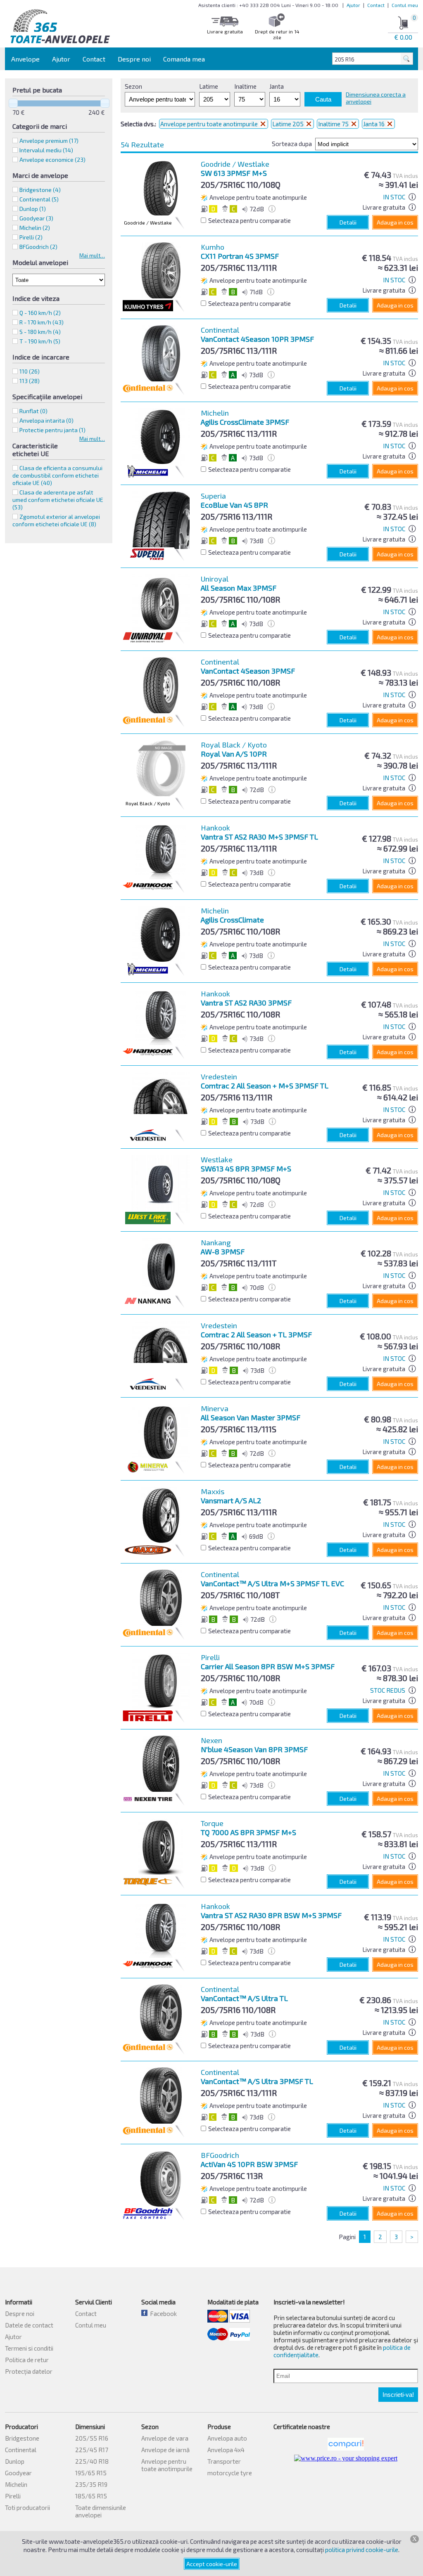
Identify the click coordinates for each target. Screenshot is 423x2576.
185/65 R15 (91, 2496)
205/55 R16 (92, 2438)
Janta (277, 86)
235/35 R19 (91, 2484)
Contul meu (405, 5)
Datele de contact (29, 2325)
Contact (376, 5)
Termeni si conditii (29, 2348)
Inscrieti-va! (398, 2395)
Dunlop (15, 2461)
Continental (21, 2450)
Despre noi (134, 59)
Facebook (162, 2313)
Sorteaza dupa (292, 144)
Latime (209, 86)
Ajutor (353, 5)
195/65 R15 (91, 2473)
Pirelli (13, 2496)
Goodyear (18, 2473)
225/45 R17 (92, 2450)
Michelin (16, 2484)
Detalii (348, 222)
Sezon (133, 86)
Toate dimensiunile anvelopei (101, 2511)
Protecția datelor (29, 2371)
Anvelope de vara (165, 2438)
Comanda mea (184, 59)
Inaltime (245, 86)
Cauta (323, 99)
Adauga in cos (395, 222)
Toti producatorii (27, 2507)
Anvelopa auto (227, 2438)
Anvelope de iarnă (165, 2450)
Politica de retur (27, 2360)
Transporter (224, 2461)
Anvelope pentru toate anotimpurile (210, 124)
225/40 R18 (92, 2461)
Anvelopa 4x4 (226, 2450)
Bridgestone (22, 2438)
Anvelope (25, 59)
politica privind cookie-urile (362, 2550)
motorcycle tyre (230, 2473)
